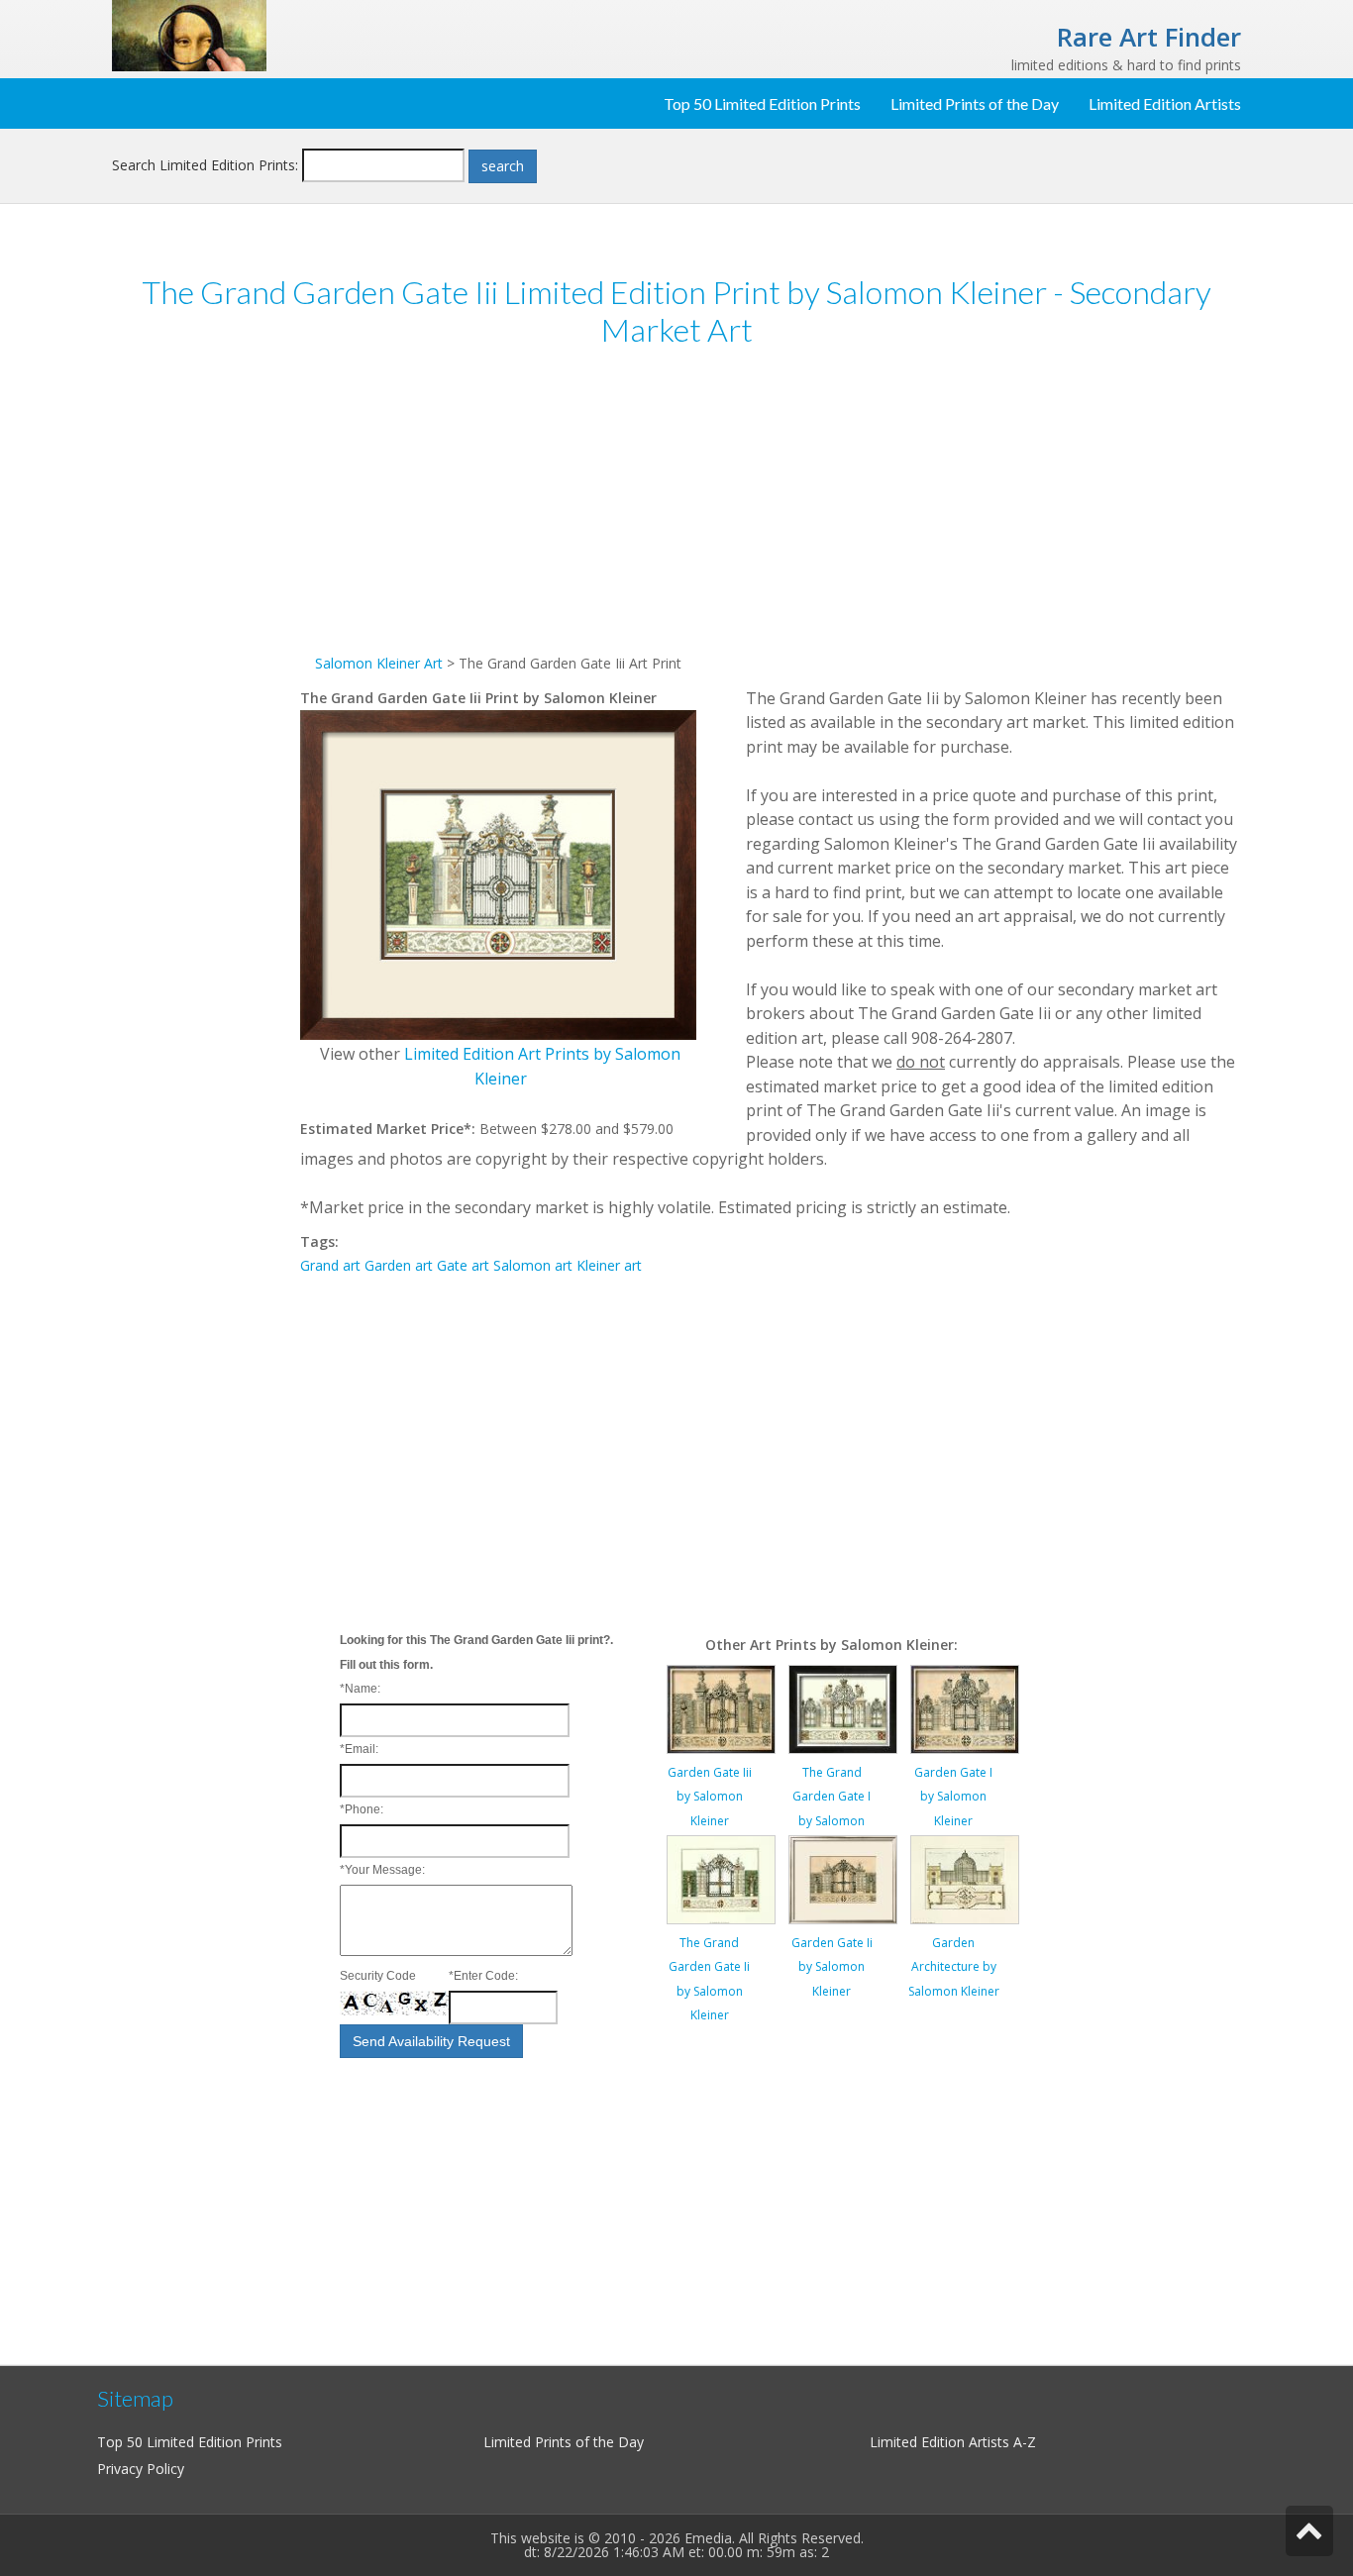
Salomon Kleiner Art (379, 663)
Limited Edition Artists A (946, 2442)
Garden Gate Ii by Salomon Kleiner (832, 1967)
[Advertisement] (206, 671)
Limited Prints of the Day (975, 103)
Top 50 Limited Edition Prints (762, 103)
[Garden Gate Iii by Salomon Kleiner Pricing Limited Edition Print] (721, 1707)
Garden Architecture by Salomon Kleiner (954, 1967)
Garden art (399, 1265)
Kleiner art (609, 1265)
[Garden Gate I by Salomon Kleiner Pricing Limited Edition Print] (965, 1707)
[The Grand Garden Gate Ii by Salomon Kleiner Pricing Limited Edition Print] (721, 1877)
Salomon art (533, 1265)
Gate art (463, 1265)
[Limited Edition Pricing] (189, 34)
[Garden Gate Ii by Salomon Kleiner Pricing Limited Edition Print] (843, 1877)
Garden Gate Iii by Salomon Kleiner (710, 1797)
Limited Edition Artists (1165, 103)
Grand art (330, 1265)
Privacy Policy (141, 2469)
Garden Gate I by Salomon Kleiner (953, 1797)
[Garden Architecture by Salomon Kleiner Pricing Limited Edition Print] (965, 1877)
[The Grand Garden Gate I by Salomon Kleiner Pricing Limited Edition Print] (843, 1707)
